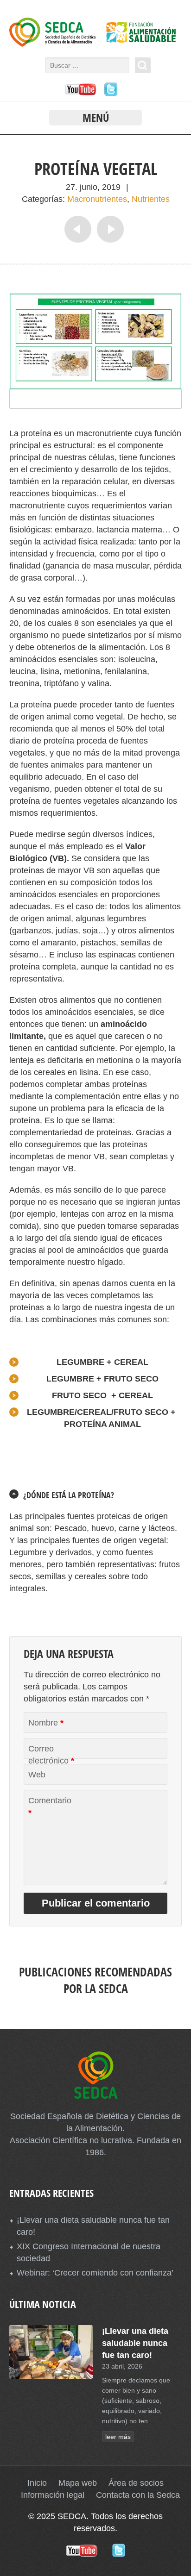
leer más (118, 2437)
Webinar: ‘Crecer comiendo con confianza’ (95, 2273)
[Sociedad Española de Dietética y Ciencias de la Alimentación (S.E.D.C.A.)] (95, 44)
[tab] (95, 1495)
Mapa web (78, 2483)
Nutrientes (151, 199)
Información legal (53, 2495)
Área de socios (136, 2483)
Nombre (46, 1723)
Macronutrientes (97, 199)
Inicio (37, 2483)
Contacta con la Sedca (138, 2495)
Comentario (50, 1807)
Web (37, 1775)
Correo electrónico (51, 1755)
